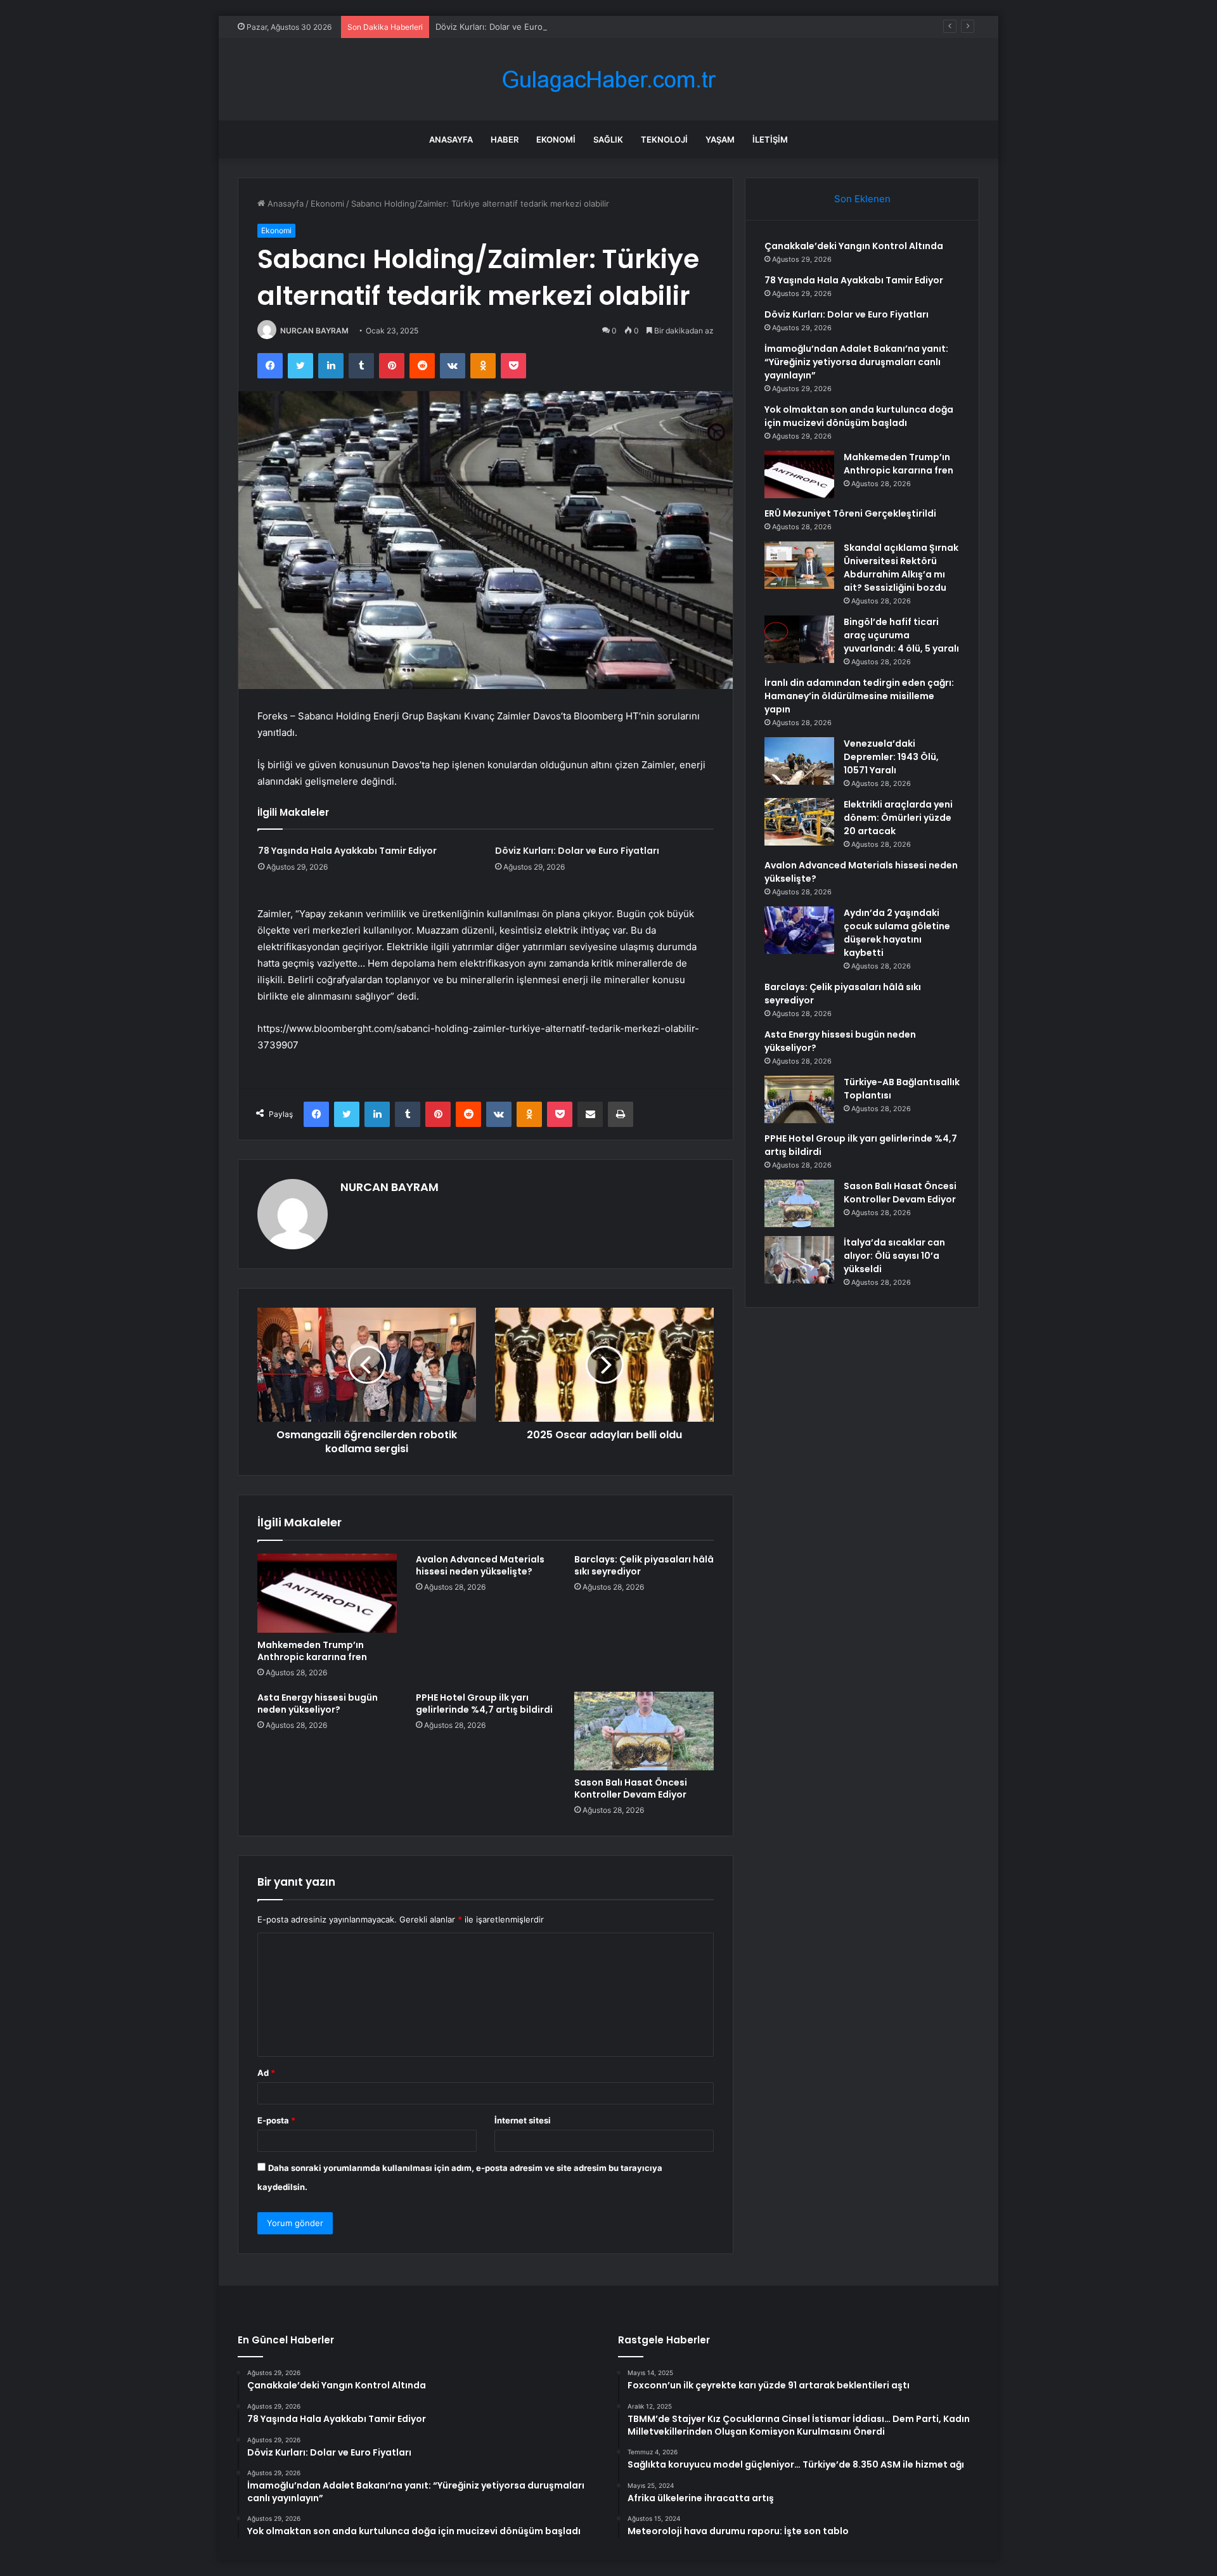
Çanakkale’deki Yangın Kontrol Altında (854, 246)
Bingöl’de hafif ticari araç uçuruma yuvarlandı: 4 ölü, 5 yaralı (901, 635)
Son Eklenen (862, 199)
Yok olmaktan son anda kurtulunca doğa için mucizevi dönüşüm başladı (859, 416)
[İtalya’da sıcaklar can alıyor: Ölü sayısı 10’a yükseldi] (799, 1260)
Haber (505, 139)
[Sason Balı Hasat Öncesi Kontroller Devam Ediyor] (644, 1731)
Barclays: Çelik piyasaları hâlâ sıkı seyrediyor (644, 1565)
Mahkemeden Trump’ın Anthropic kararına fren (312, 1651)
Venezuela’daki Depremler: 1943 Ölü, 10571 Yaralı (891, 757)
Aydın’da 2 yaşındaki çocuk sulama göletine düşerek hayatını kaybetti (897, 933)
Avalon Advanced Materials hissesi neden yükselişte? (480, 1565)
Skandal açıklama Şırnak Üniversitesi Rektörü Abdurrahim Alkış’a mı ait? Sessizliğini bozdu (901, 568)
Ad (266, 2073)
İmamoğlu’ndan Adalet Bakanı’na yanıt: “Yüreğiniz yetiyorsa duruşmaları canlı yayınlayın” (856, 362)
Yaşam (720, 139)
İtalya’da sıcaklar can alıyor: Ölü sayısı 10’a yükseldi (894, 1256)
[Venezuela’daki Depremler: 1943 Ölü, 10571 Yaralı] (799, 761)
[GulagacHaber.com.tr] (608, 80)
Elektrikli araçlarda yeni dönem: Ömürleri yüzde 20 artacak (898, 818)
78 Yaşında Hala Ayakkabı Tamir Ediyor (347, 851)
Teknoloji (664, 139)
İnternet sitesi (523, 2120)
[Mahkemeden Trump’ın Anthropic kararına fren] (327, 1593)
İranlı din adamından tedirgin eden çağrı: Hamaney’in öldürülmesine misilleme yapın (859, 696)
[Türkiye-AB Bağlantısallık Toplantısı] (799, 1099)
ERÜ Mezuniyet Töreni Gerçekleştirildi (850, 513)
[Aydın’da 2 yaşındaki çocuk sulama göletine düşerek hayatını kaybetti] (799, 930)
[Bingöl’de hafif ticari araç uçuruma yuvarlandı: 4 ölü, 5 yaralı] (799, 639)
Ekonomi (556, 139)
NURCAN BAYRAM (314, 331)
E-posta (276, 2120)
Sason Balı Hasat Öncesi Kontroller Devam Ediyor (631, 1788)
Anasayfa (451, 139)
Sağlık (608, 139)
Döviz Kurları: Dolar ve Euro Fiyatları (505, 27)
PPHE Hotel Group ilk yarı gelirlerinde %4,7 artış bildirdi (484, 1703)
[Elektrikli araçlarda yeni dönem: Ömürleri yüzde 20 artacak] (799, 822)
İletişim (770, 139)
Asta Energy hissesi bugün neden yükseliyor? (318, 1703)
